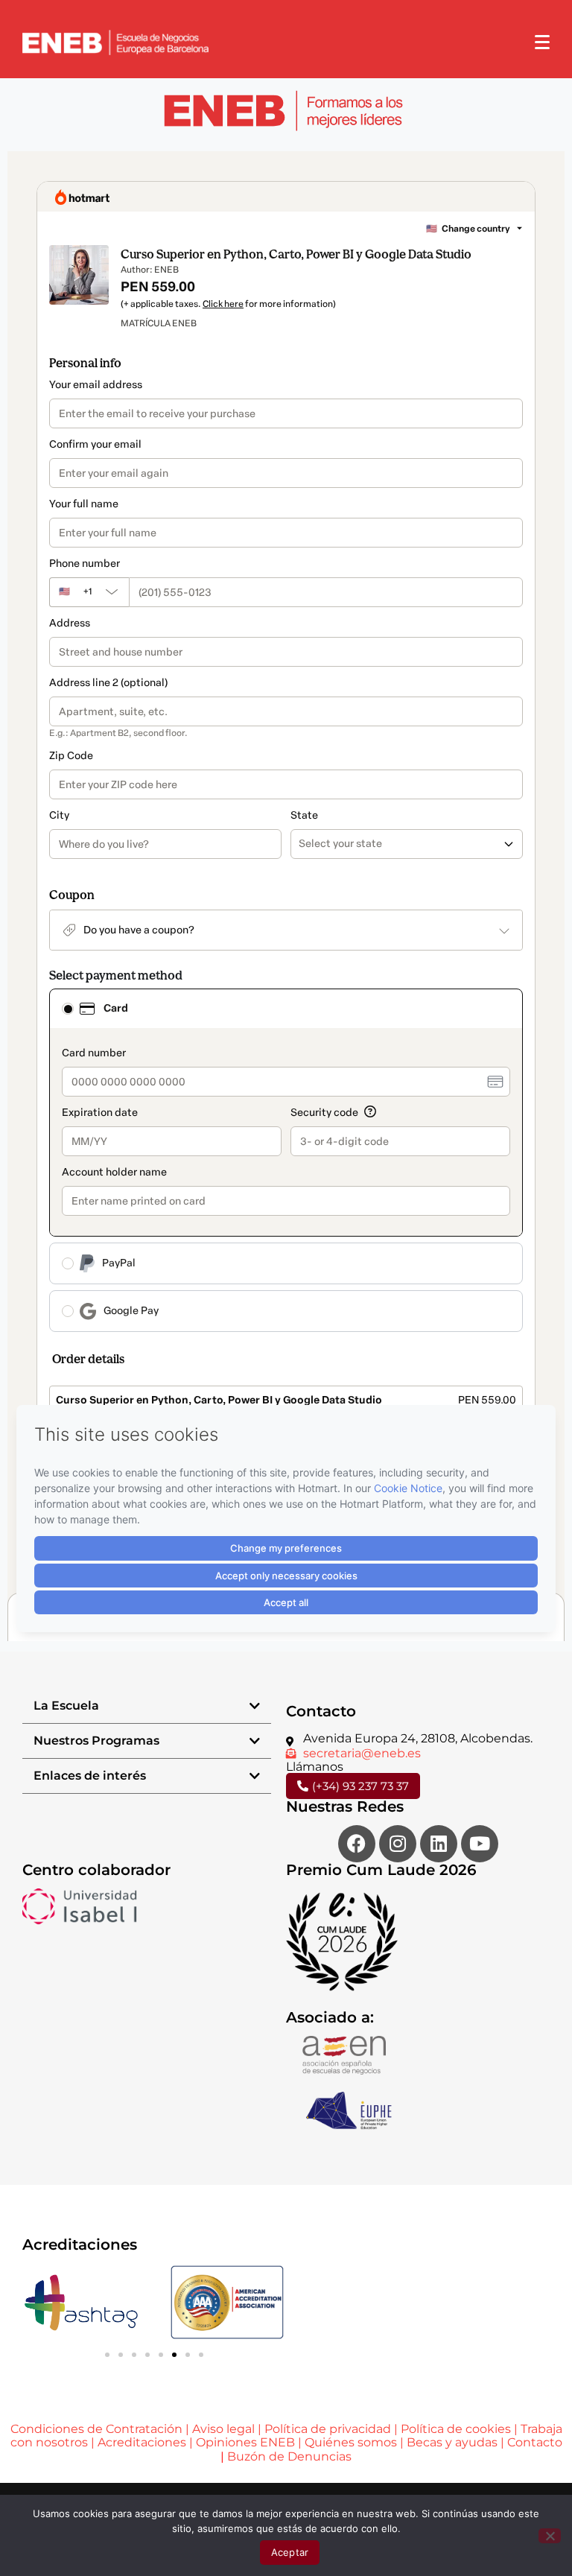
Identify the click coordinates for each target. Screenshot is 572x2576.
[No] (550, 2536)
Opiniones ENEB (245, 2442)
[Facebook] (357, 1844)
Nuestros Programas (96, 1741)
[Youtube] (480, 1844)
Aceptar (290, 2552)
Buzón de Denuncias (289, 2456)
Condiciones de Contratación (96, 2429)
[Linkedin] (439, 1844)
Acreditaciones (142, 2442)
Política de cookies (456, 2429)
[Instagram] (398, 1844)
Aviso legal (223, 2429)
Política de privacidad (328, 2429)
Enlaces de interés (90, 1776)
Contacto (535, 2442)
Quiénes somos (351, 2442)
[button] (147, 1706)
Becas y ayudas (452, 2442)
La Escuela (66, 1706)
